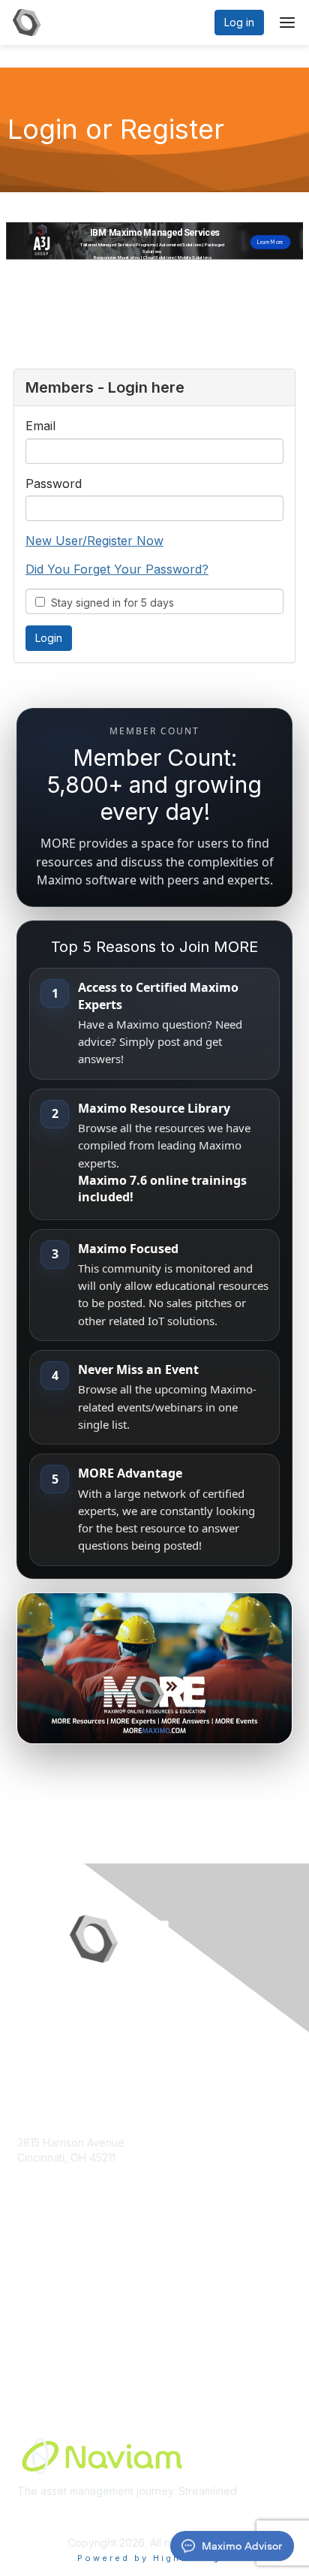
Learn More (46, 2315)
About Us (40, 2329)
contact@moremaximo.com (84, 2187)
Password (54, 484)
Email (40, 426)
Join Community (56, 2286)
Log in (239, 22)
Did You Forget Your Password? (117, 569)
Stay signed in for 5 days (109, 603)
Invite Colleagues (60, 2300)
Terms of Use (51, 2344)
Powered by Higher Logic (155, 2558)
